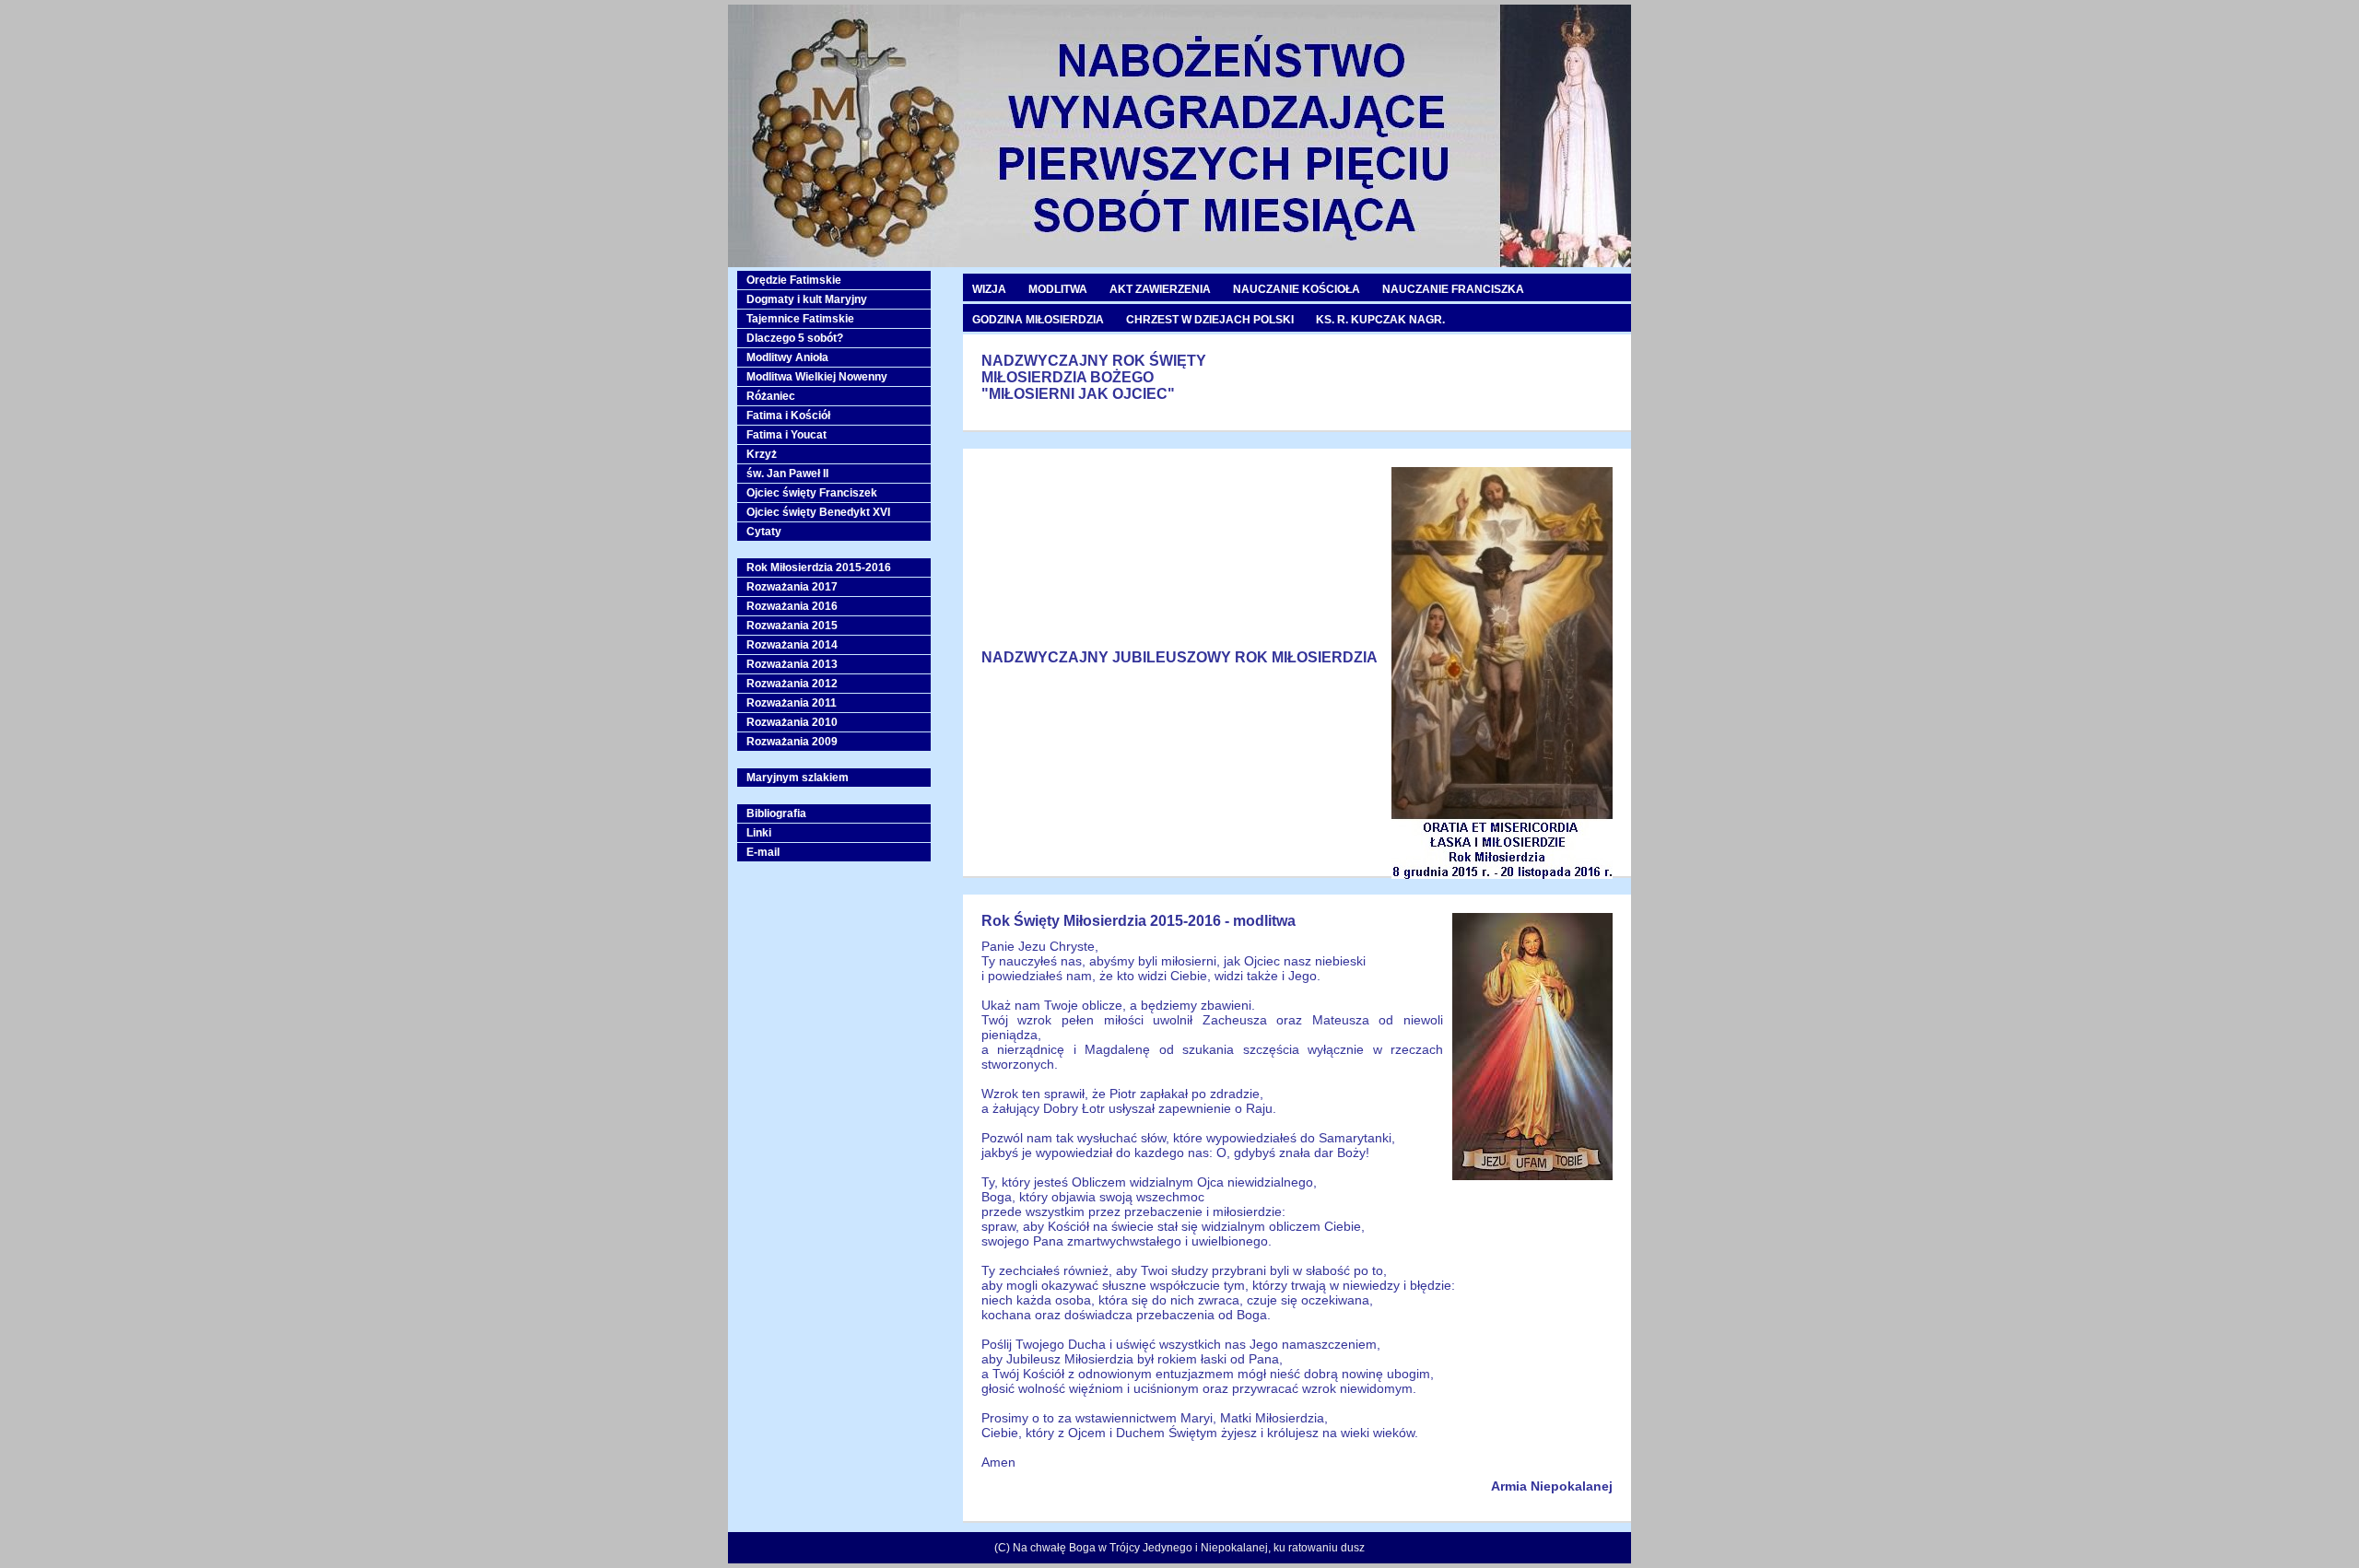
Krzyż (762, 454)
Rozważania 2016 (792, 606)
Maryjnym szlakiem (798, 778)
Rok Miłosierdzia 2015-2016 (819, 568)
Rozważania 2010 (792, 722)
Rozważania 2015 (792, 626)
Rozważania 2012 (792, 684)
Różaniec (771, 396)
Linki (759, 833)
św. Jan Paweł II (787, 474)
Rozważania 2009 (792, 742)
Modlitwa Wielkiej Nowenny (817, 377)
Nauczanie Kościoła (1297, 289)
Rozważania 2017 (792, 587)
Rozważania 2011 (792, 703)
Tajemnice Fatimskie (800, 319)
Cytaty (764, 532)
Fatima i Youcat (786, 435)
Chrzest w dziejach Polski (1210, 320)
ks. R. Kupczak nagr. (1380, 320)
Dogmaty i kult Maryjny (807, 299)
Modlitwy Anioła (787, 357)
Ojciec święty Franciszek (812, 493)
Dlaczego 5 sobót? (795, 338)
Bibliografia (776, 813)
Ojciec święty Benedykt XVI (818, 512)
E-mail (763, 852)
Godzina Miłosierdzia (1038, 320)
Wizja (989, 289)
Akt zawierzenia (1160, 289)
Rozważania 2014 (792, 645)
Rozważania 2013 (792, 664)
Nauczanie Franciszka (1453, 289)
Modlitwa (1058, 289)
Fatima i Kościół (788, 415)
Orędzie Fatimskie (794, 280)
